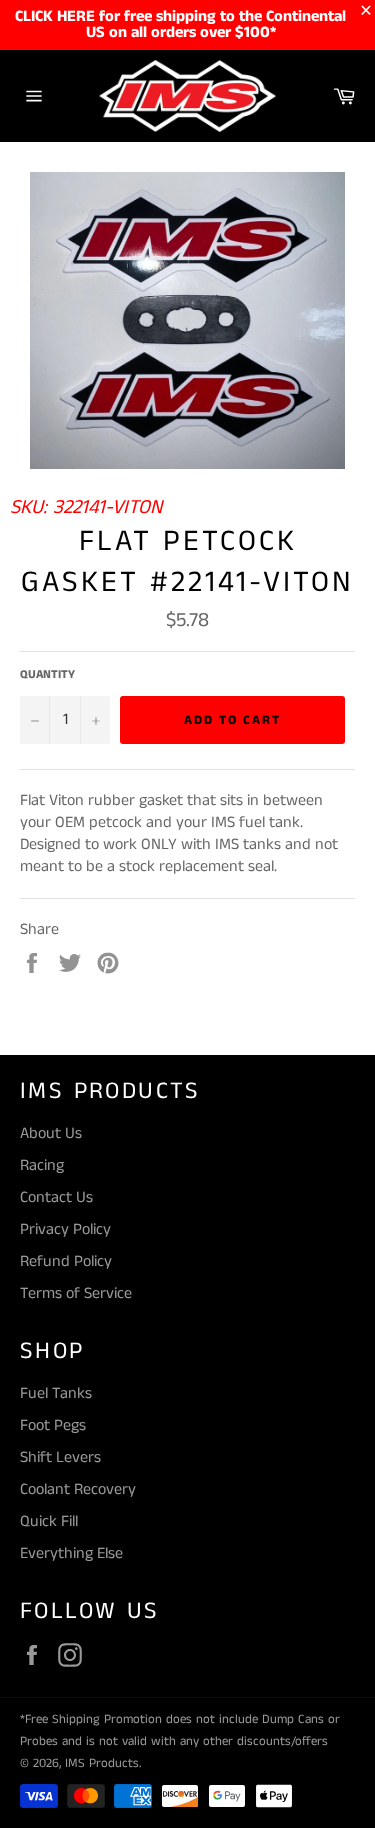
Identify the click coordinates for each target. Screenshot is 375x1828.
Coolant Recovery (78, 1489)
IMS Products (102, 1763)
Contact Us (56, 1197)
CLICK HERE (55, 16)
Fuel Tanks (56, 1393)
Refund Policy (66, 1261)
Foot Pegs (53, 1425)
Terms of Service (76, 1293)
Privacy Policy (65, 1229)
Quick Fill (49, 1521)
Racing (42, 1165)
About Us (51, 1133)
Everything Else (71, 1553)
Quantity (47, 675)
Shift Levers (60, 1457)
